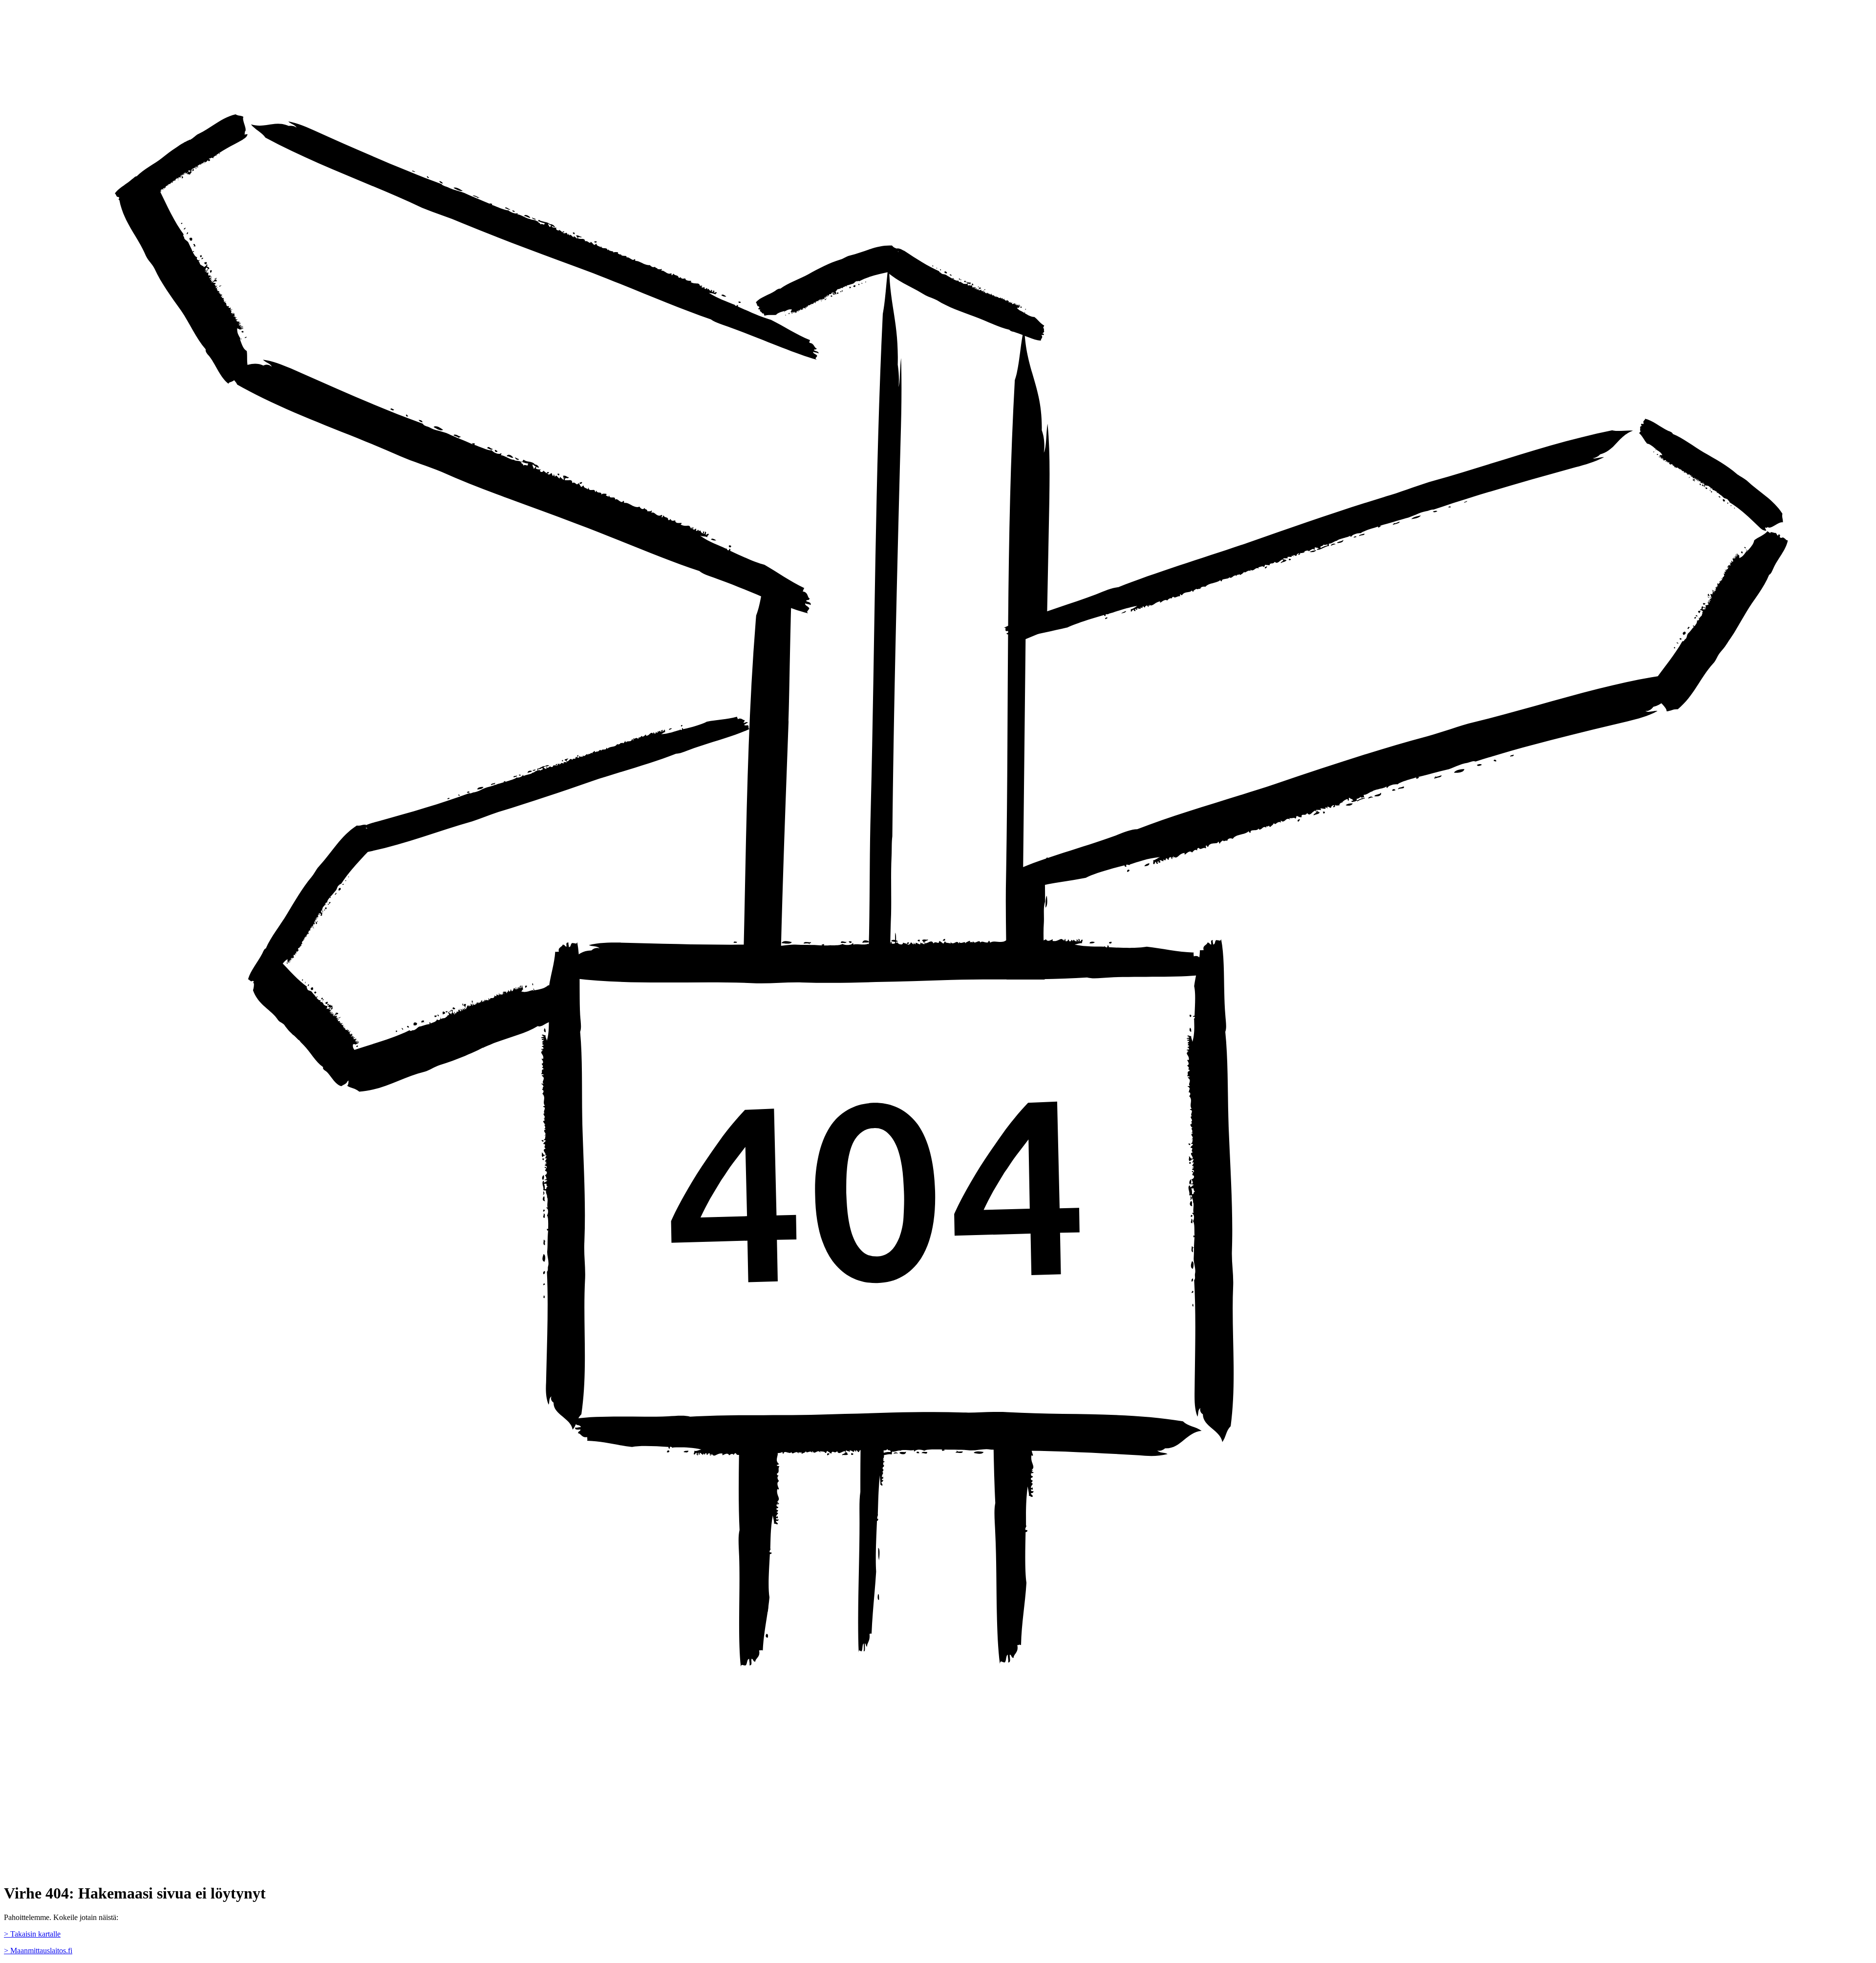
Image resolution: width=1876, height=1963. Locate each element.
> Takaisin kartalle (32, 1934)
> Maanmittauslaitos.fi (38, 1951)
